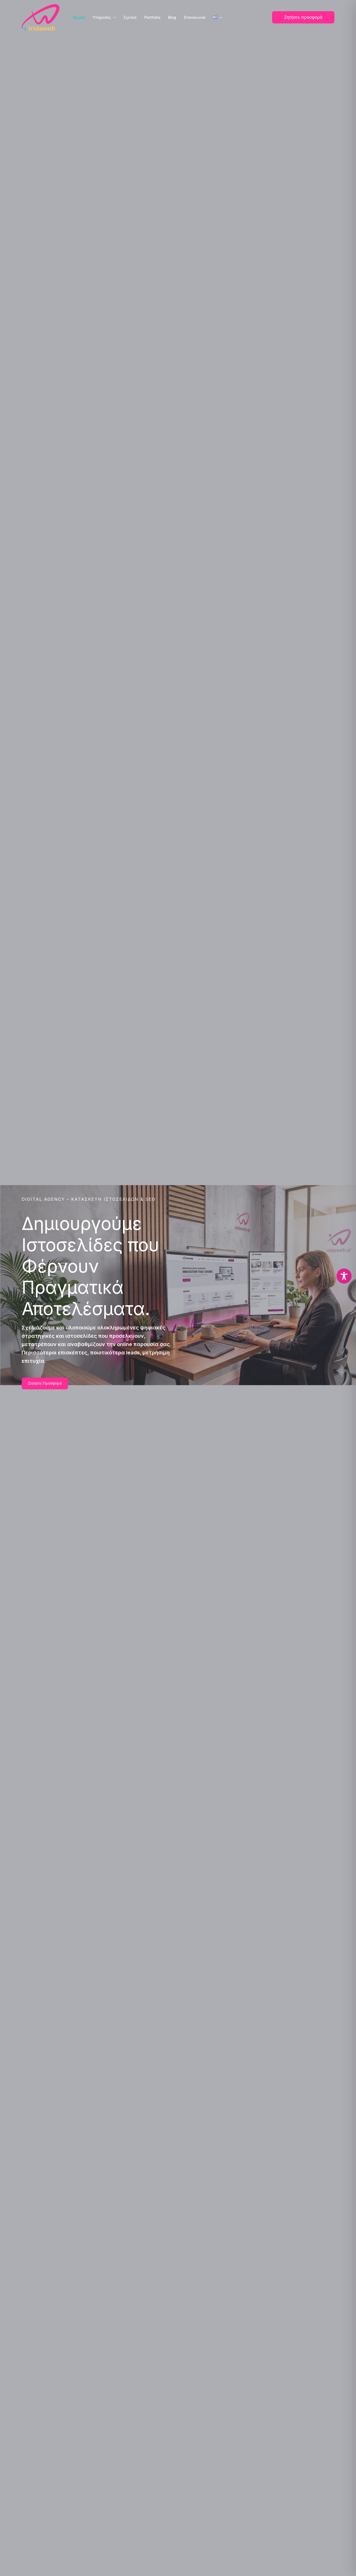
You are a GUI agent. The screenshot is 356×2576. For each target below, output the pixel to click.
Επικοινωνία (195, 17)
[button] (113, 17)
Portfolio (152, 17)
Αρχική (79, 17)
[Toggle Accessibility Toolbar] (344, 1276)
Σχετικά (130, 17)
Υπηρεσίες (102, 17)
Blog (172, 17)
